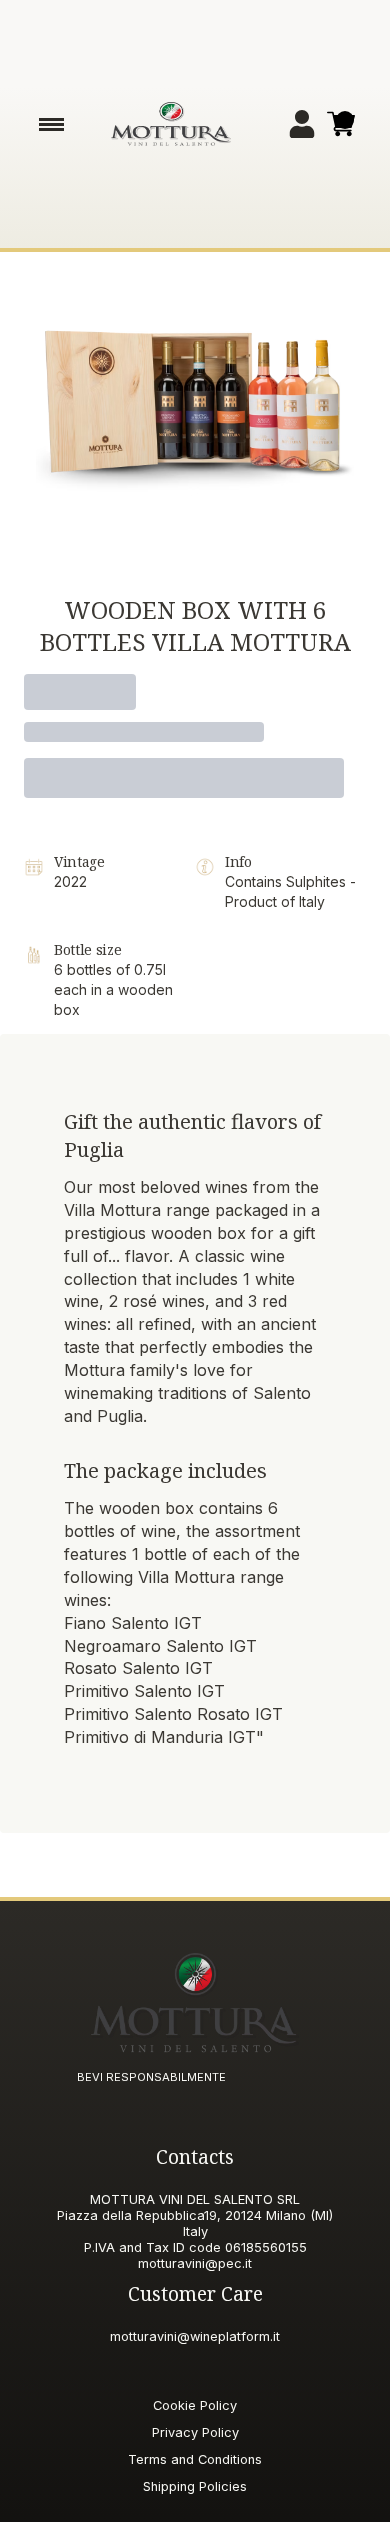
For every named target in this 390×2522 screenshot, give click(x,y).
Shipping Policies (195, 2486)
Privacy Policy (195, 2432)
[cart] (341, 124)
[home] (171, 124)
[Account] (302, 124)
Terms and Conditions (195, 2459)
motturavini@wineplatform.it (195, 2336)
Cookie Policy (195, 2405)
